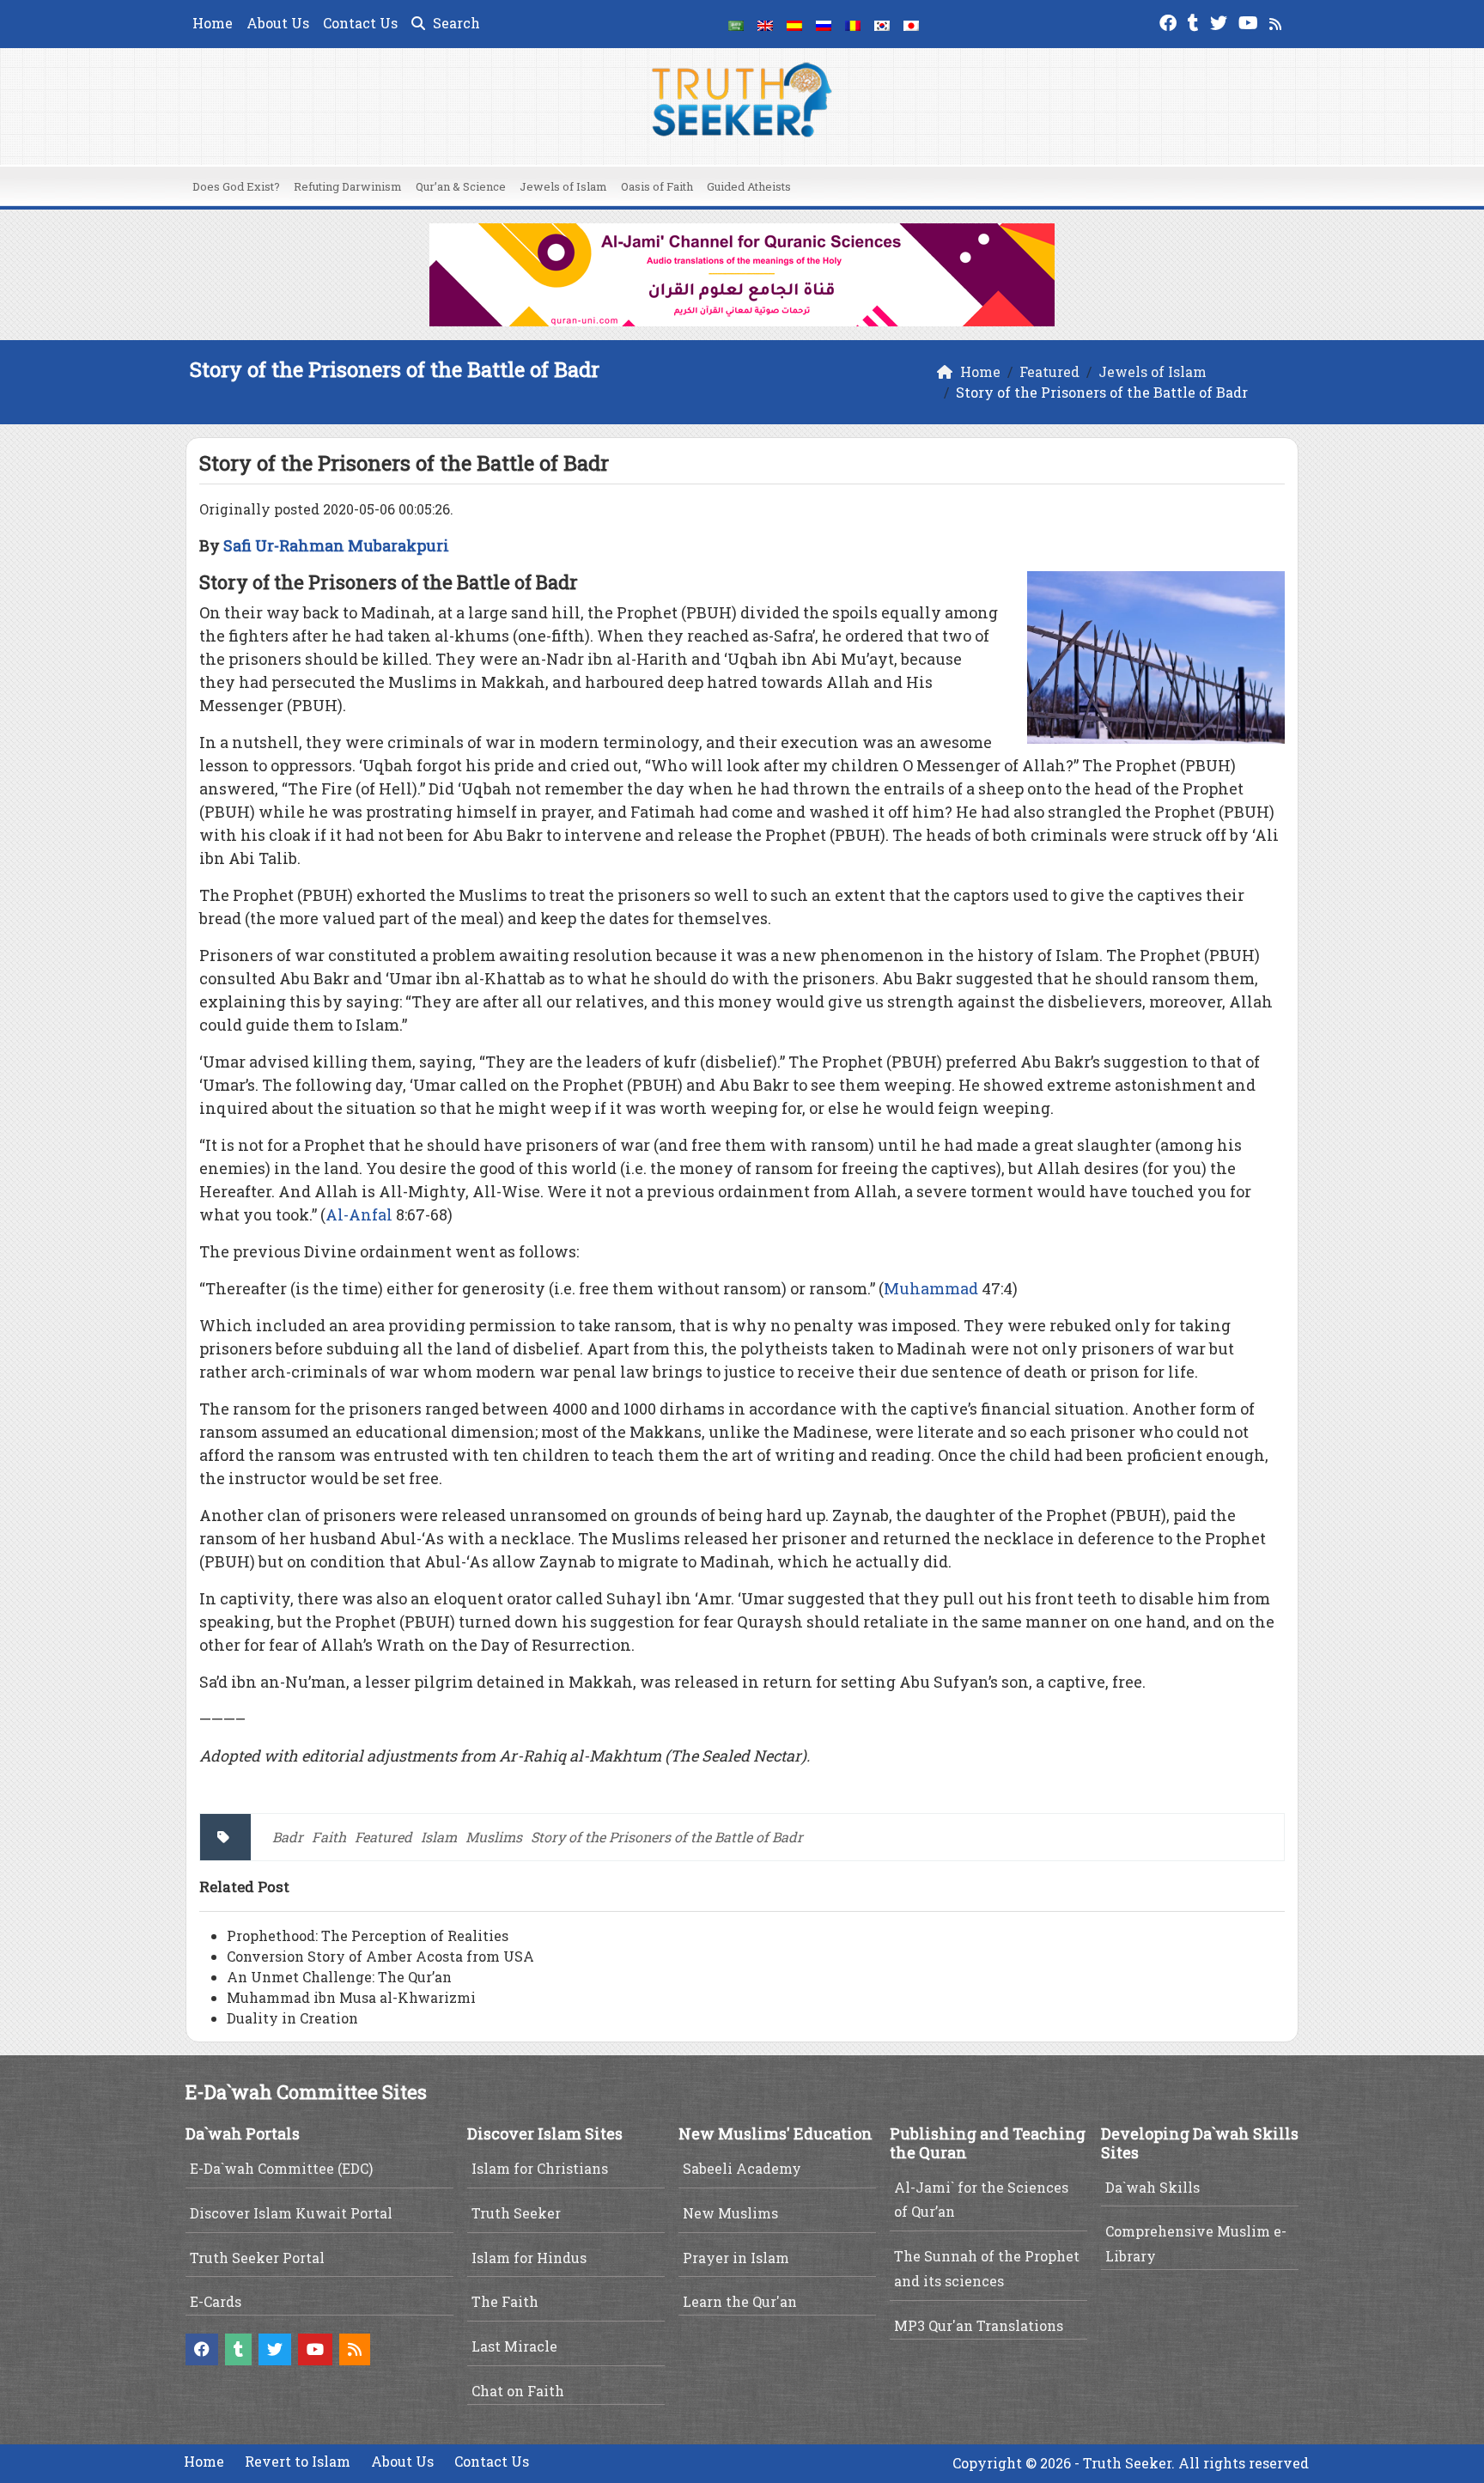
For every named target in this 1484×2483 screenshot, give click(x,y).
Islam (439, 1837)
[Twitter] (1221, 21)
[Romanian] (853, 24)
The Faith (505, 2301)
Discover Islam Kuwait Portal (291, 2213)
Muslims (494, 1837)
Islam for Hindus (529, 2258)
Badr (288, 1837)
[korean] (882, 24)
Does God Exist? (236, 186)
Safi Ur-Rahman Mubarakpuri (336, 545)
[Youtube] (1250, 21)
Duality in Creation (292, 2018)
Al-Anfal (359, 1214)
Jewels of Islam (563, 186)
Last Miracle (514, 2346)
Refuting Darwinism (348, 186)
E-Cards (216, 2301)
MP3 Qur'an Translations (979, 2325)
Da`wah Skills (1153, 2187)
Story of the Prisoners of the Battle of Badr (667, 1837)
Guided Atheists (749, 186)
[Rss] (1277, 21)
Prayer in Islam (736, 2258)
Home (213, 23)
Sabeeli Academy (742, 2168)
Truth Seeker (516, 2213)
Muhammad (931, 1288)
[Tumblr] (1195, 21)
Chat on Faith (518, 2391)
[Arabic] (736, 24)
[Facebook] (1170, 21)
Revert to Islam (298, 2461)
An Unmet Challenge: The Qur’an (339, 1977)
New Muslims (730, 2213)
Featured (383, 1837)
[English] (765, 24)
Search (455, 23)
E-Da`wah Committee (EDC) (281, 2168)
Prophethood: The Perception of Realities (368, 1935)
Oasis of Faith (657, 186)
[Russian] (824, 24)
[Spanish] (794, 24)
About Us (278, 23)
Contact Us (360, 23)
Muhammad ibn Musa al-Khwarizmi (351, 1997)
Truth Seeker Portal (257, 2258)
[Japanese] (911, 24)
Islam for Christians (540, 2168)
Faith (329, 1837)
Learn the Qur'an (740, 2301)
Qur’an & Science (461, 186)
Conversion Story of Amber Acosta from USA (380, 1956)
